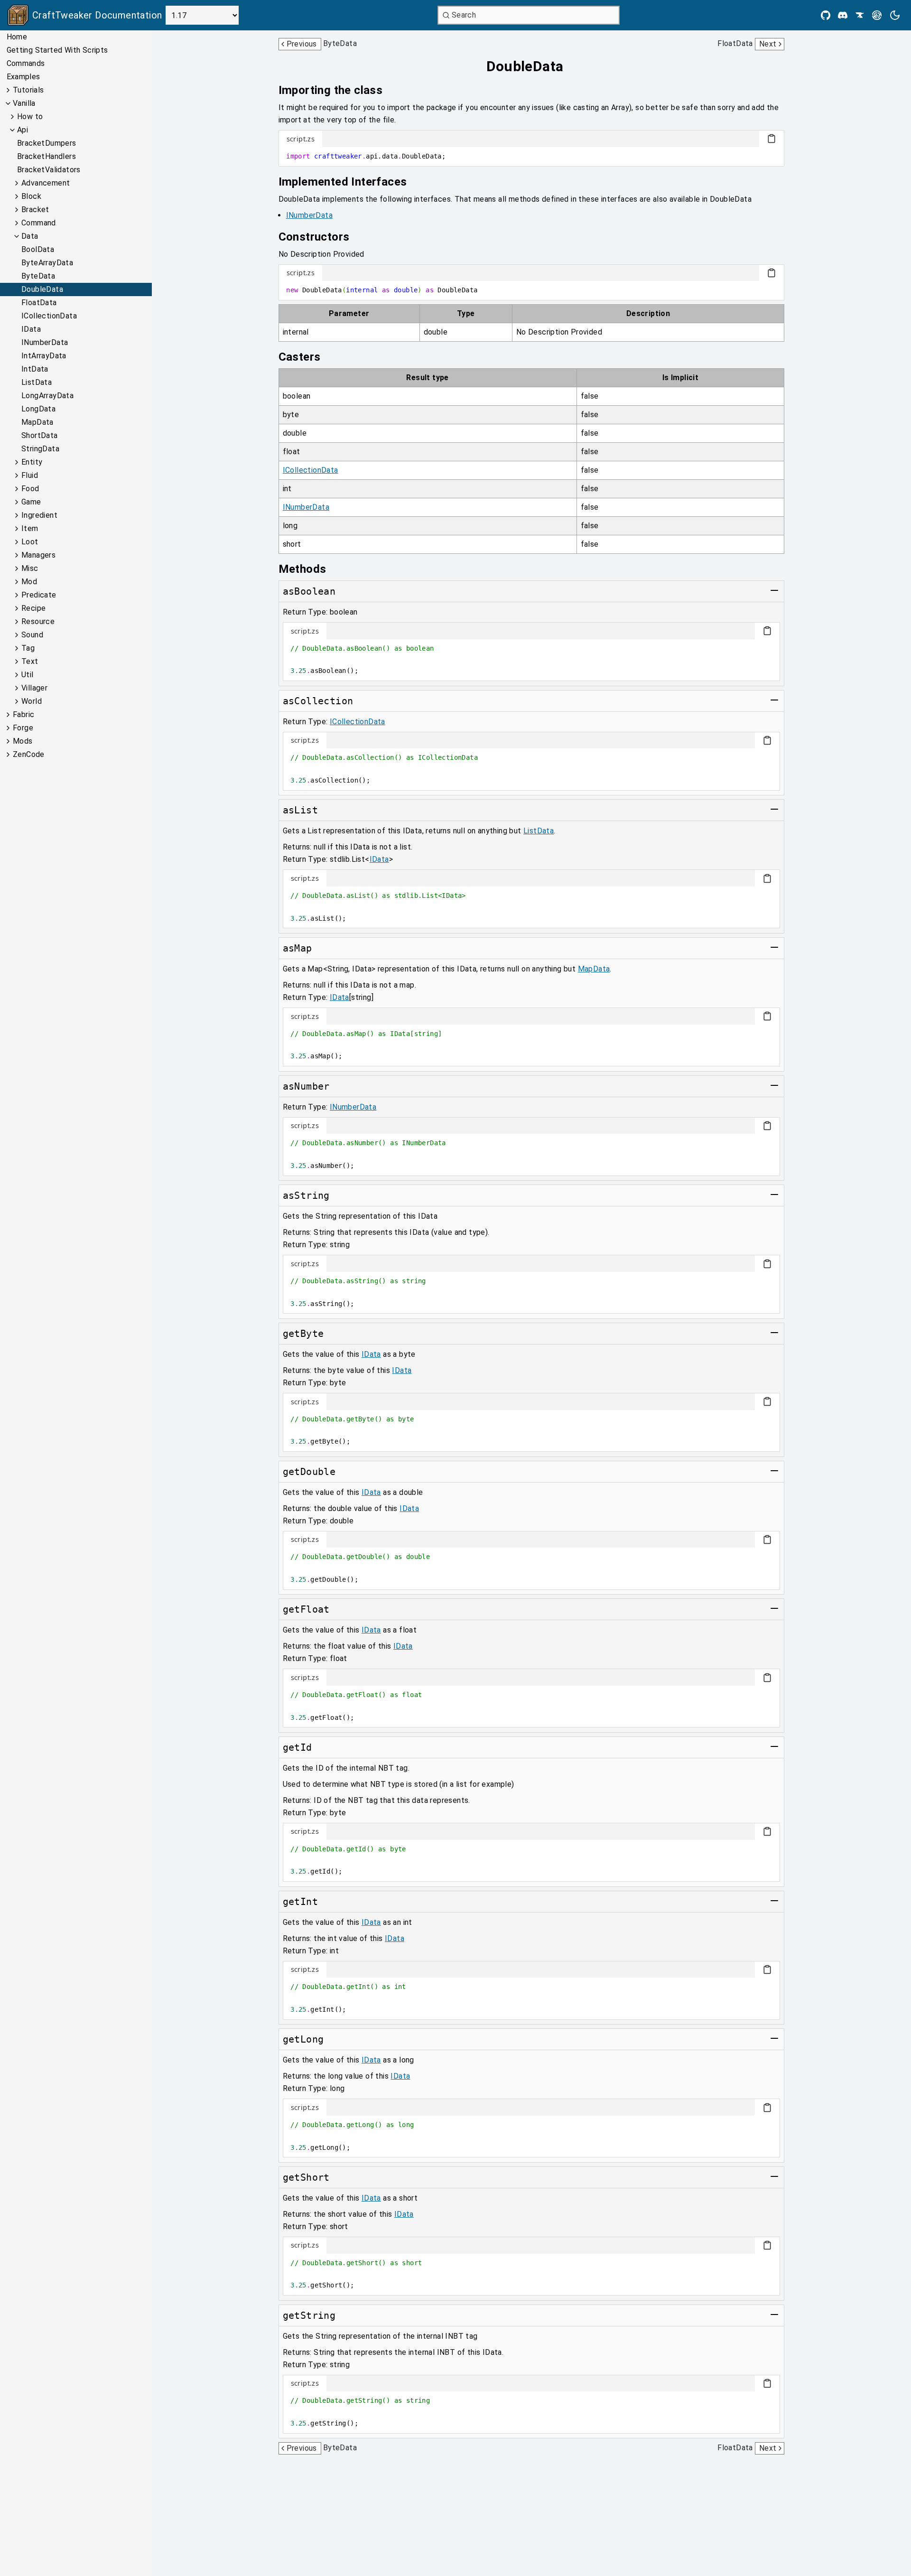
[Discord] (843, 15)
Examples (23, 77)
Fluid (30, 475)
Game (31, 502)
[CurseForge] (860, 15)
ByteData (38, 276)
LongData (38, 409)
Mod (29, 582)
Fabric (23, 714)
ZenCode (29, 754)
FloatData (39, 303)
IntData (35, 369)
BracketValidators (49, 170)
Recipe (33, 608)
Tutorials (28, 90)
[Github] (826, 15)
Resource (38, 621)
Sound (32, 635)
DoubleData (42, 289)
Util (28, 675)
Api (23, 130)
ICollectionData (49, 316)
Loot (30, 542)
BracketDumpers (47, 143)
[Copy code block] (772, 139)
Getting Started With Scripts (57, 50)
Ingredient (39, 515)
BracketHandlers (46, 156)
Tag (28, 648)
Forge (23, 728)
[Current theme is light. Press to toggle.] (895, 15)
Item (30, 528)
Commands (26, 63)
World (32, 701)
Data (30, 236)
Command (39, 223)
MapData (37, 422)
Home (17, 37)
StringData (40, 449)
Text (30, 661)
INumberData (45, 342)
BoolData (38, 249)
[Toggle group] (774, 590)
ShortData (40, 435)
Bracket (35, 210)
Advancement (46, 183)
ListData (37, 382)
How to (30, 117)
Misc (30, 568)
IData (31, 329)
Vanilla (24, 103)
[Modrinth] (877, 15)
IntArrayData (44, 356)
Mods (23, 741)
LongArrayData (47, 396)
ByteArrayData (47, 263)
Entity (32, 462)
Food (30, 489)
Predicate (39, 595)
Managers (38, 555)
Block (31, 196)
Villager (34, 688)
